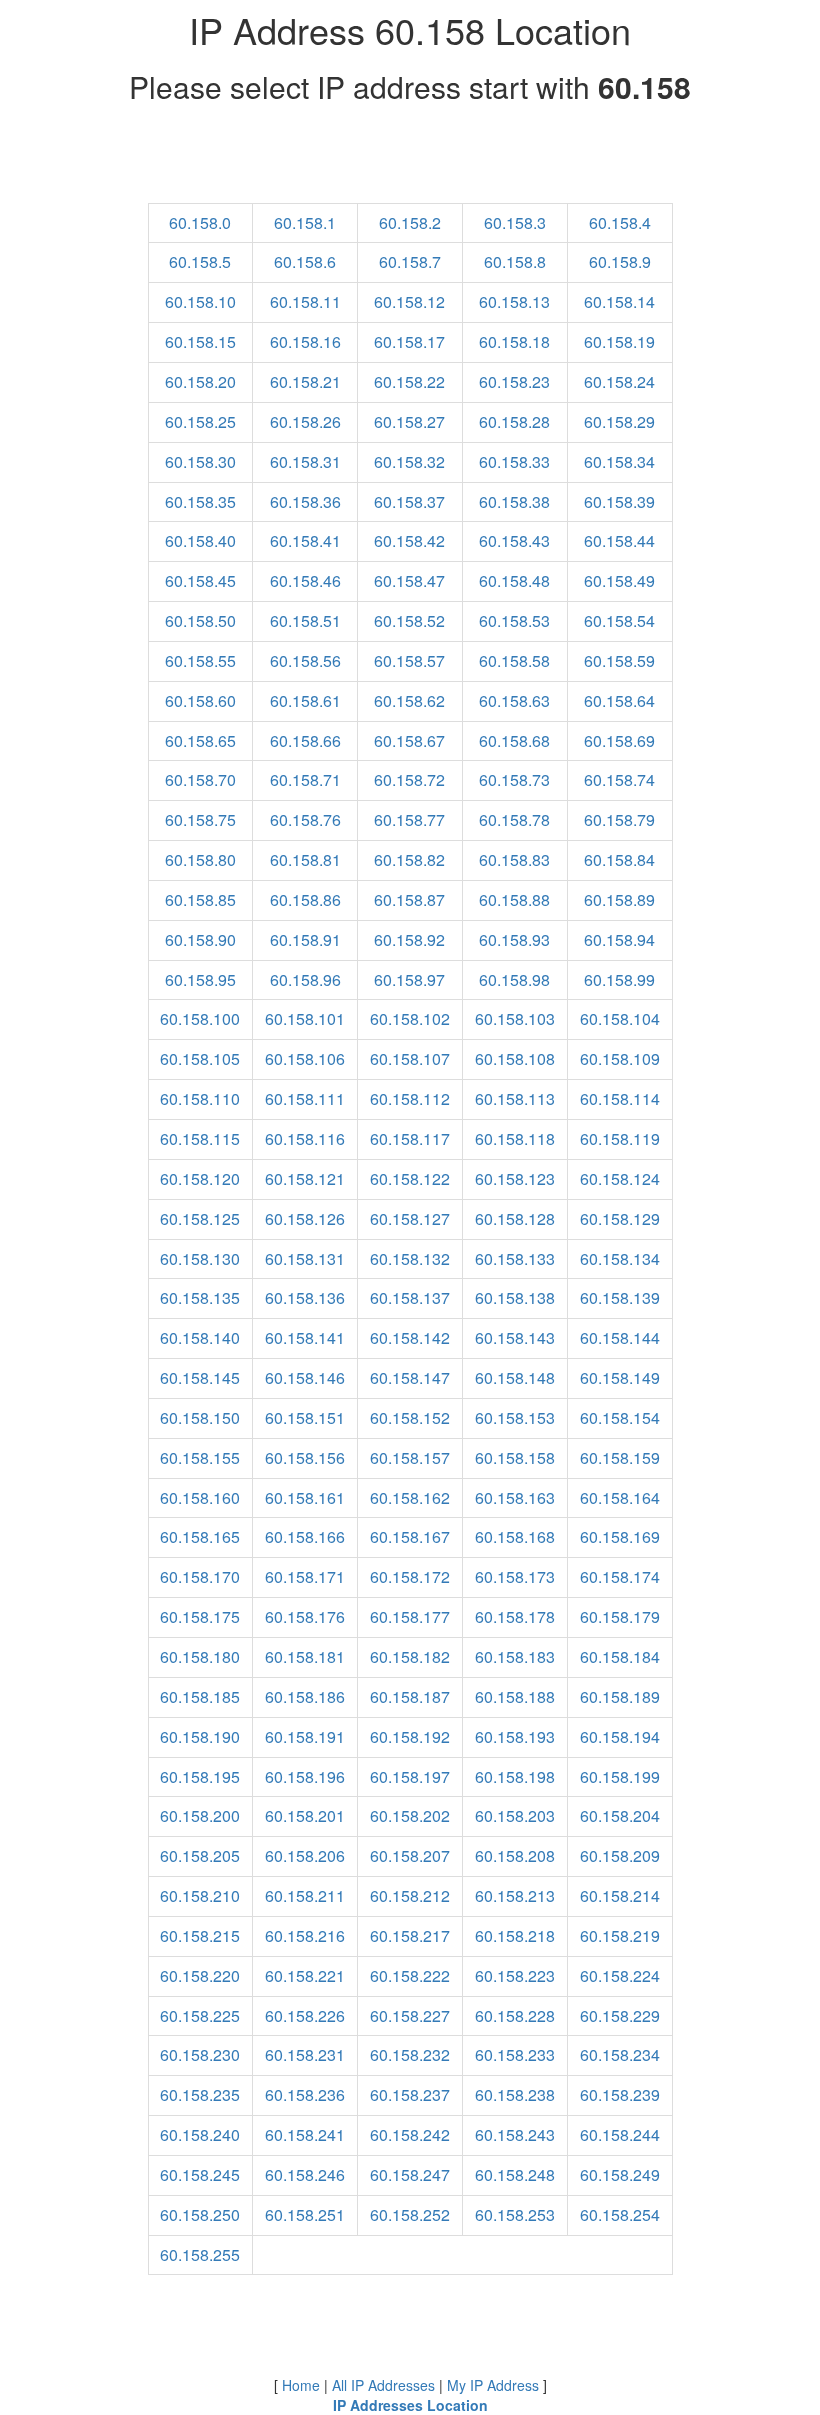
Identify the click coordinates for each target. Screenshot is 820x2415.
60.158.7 (410, 261)
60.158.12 (409, 301)
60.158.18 (514, 341)
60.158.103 (515, 1018)
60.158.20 (200, 381)
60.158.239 (620, 2094)
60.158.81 (305, 859)
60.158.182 (410, 1656)
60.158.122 (410, 1178)
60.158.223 (515, 1975)
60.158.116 (305, 1138)
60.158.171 (305, 1576)
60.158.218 (515, 1935)
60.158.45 (200, 580)
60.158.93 (514, 939)
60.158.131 (305, 1258)
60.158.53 (514, 620)
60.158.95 (200, 979)
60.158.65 (200, 740)
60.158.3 (515, 222)
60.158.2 (410, 222)
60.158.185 (200, 1696)
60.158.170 (200, 1576)
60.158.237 (410, 2094)
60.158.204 (620, 1815)
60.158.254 (620, 2214)
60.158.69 (619, 740)
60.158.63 (514, 700)
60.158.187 (410, 1696)
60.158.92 (409, 939)
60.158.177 (410, 1616)
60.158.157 (410, 1457)
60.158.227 (410, 2015)
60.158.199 (620, 1776)
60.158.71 (305, 779)
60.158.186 (305, 1696)
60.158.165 (200, 1536)
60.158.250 (200, 2214)
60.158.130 (200, 1258)
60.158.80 (200, 859)
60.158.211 (305, 1895)
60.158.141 (305, 1337)
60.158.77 (409, 819)
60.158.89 (619, 899)
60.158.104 (620, 1018)
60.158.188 (515, 1696)
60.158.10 (200, 301)
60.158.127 (410, 1218)
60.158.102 (410, 1018)
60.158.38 (514, 501)
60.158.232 (410, 2054)
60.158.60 (200, 700)
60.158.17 (409, 341)
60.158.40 (200, 540)
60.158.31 (305, 461)
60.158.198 (515, 1776)
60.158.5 (200, 261)
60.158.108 (515, 1058)
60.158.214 (620, 1895)
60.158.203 (515, 1815)
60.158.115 (200, 1138)
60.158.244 (620, 2134)
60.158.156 (305, 1457)
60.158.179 (620, 1616)
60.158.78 (514, 819)
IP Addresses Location (410, 2405)
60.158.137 (410, 1297)
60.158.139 (620, 1297)
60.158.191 (305, 1736)
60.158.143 (515, 1337)
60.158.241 (305, 2134)
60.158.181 (305, 1656)
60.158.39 (619, 501)
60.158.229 (620, 2015)
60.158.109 (620, 1058)
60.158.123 (515, 1178)
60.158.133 (515, 1258)
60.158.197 (410, 1776)
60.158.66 (305, 740)
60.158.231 (305, 2054)
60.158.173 (515, 1576)
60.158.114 (620, 1098)
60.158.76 (305, 819)
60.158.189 (620, 1696)
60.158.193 (515, 1736)
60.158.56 (305, 660)
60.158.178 (515, 1616)
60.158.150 (200, 1417)
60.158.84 (619, 859)
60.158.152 (410, 1417)
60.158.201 (305, 1815)
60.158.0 (200, 222)
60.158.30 (200, 461)
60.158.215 (200, 1935)
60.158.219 (620, 1935)
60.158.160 (200, 1497)
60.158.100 (200, 1018)
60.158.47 (409, 580)
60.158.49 (619, 580)
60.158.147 (410, 1377)
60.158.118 (515, 1138)
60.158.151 (305, 1417)
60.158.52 (409, 620)
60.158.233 (515, 2054)
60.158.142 (410, 1337)
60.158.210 (200, 1895)
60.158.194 (620, 1736)
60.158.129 (620, 1218)
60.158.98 (514, 979)
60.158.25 (200, 421)
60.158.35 (200, 501)
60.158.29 (619, 421)
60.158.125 (200, 1218)
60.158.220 (200, 1975)
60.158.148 (515, 1377)
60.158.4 (620, 222)
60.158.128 (515, 1218)
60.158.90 (200, 939)
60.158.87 (409, 899)
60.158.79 (619, 819)
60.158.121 (305, 1178)
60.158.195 (200, 1776)
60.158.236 (305, 2094)
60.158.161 (305, 1497)
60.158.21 (305, 381)
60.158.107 (410, 1058)
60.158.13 (514, 301)
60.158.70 (200, 779)
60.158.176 (305, 1616)
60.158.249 (620, 2174)
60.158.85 (200, 899)
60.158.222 (410, 1975)
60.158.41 (305, 540)
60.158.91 (305, 939)
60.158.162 (410, 1497)
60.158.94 (619, 939)
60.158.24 (619, 381)
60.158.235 (200, 2094)
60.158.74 (619, 779)
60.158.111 (305, 1098)
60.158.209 (620, 1855)
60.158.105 (200, 1058)
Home (301, 2385)
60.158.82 (409, 859)
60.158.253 (515, 2214)
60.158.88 (514, 899)
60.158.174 (620, 1576)
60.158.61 (305, 700)
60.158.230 (200, 2054)
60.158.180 (200, 1656)
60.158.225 (200, 2015)
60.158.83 (514, 859)
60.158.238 (515, 2094)
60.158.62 (409, 700)
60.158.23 (514, 381)
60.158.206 (305, 1855)
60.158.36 (305, 501)
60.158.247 (410, 2174)
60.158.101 (305, 1018)
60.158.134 (620, 1258)
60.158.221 (305, 1975)
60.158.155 (200, 1457)
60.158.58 (514, 660)
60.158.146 (305, 1377)
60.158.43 (514, 540)
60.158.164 (620, 1497)
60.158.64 (619, 700)
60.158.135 (200, 1297)
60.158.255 (200, 2254)
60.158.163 (515, 1497)
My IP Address (493, 2385)
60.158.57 (409, 660)
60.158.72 (409, 779)
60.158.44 (619, 540)
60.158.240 (200, 2134)
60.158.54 (619, 620)
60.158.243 (515, 2134)
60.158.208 (515, 1855)
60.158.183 (515, 1656)
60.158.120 (200, 1178)
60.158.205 (200, 1855)
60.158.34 (619, 461)
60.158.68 (514, 740)
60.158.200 (200, 1815)
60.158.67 (409, 740)
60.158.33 (514, 461)
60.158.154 (620, 1417)
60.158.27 (409, 421)
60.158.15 (200, 341)
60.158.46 (305, 580)
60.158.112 (410, 1098)
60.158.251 (305, 2214)
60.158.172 (410, 1576)
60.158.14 (619, 301)
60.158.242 (410, 2134)
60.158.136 (305, 1297)
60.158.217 (410, 1935)
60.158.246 (305, 2174)
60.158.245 (200, 2174)
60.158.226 (305, 2015)
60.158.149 (620, 1377)
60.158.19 (619, 341)
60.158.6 (305, 261)
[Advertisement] (410, 158)
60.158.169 (620, 1536)
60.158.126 (305, 1218)
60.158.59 (619, 660)
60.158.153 (515, 1417)
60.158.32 (409, 461)
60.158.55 (200, 660)
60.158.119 (620, 1138)
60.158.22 (409, 381)
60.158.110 (200, 1098)
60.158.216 (305, 1935)
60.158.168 (515, 1536)
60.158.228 (515, 2015)
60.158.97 (409, 979)
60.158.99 (619, 979)
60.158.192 (410, 1736)
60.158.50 (200, 620)
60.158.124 (620, 1178)
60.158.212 (410, 1895)
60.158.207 (410, 1855)
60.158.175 (200, 1616)
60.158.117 (410, 1138)
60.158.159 (620, 1457)
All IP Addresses (383, 2385)
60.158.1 (305, 222)
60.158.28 (514, 421)
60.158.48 (514, 580)
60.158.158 (515, 1457)
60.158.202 (410, 1815)
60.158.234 (620, 2054)
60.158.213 (515, 1895)
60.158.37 (409, 501)
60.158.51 (305, 620)
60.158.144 (620, 1337)
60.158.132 (410, 1258)
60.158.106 (305, 1058)
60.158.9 (620, 261)
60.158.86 (305, 899)
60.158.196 (305, 1776)
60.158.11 (305, 301)
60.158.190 (200, 1736)
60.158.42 (409, 540)
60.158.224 (620, 1975)
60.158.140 (200, 1337)
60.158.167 (410, 1536)
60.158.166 (305, 1536)
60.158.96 (305, 979)
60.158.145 (200, 1377)
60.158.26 (305, 421)
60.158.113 (515, 1098)
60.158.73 (514, 779)
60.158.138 (515, 1297)
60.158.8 (515, 261)
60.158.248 (515, 2174)
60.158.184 (620, 1656)
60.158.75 (200, 819)
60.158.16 (305, 341)
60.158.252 (410, 2214)
